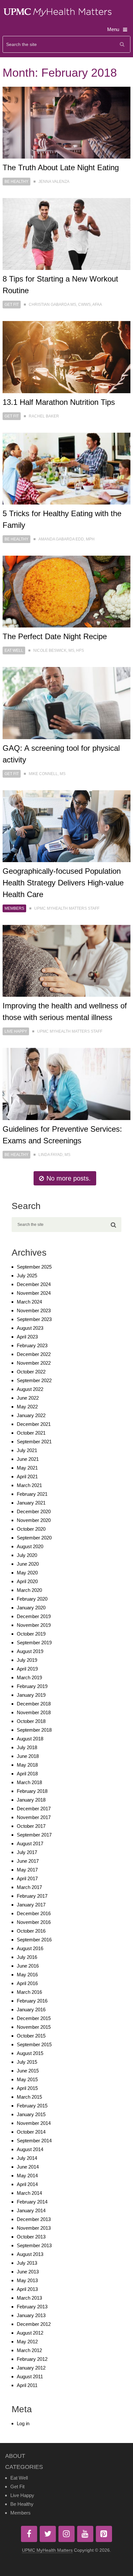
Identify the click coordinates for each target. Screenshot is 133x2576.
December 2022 (34, 1354)
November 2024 (34, 1293)
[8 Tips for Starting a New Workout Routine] (66, 234)
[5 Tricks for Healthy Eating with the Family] (66, 469)
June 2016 (28, 1966)
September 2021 (34, 1442)
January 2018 (31, 1800)
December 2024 (34, 1284)
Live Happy (16, 1031)
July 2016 (27, 1957)
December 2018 (34, 1704)
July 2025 (27, 1276)
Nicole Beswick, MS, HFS (59, 650)
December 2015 (34, 2018)
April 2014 (27, 2184)
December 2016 (34, 1913)
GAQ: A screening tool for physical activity (61, 754)
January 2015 (31, 2114)
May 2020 (27, 1573)
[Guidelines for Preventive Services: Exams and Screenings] (66, 1084)
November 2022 (34, 1363)
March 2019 (29, 1677)
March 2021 (29, 1485)
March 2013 (29, 2298)
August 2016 (30, 1948)
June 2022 (28, 1398)
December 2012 (34, 2324)
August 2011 (30, 2376)
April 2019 (27, 1669)
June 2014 (28, 2167)
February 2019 (32, 1686)
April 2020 (27, 1581)
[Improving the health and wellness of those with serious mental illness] (66, 961)
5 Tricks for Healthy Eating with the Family (62, 519)
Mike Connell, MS (47, 774)
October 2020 (31, 1529)
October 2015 (31, 2036)
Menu (113, 29)
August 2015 (30, 2053)
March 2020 (29, 1590)
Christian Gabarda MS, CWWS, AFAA (65, 305)
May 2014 (27, 2176)
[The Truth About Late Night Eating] (66, 123)
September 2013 (34, 2245)
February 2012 (32, 2359)
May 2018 (27, 1765)
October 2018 (31, 1721)
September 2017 (34, 1835)
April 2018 (27, 1774)
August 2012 (30, 2333)
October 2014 (31, 2132)
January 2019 (31, 1695)
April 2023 (27, 1337)
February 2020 (32, 1599)
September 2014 (34, 2141)
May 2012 (27, 2342)
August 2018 (30, 1739)
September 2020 (34, 1538)
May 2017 (27, 1870)
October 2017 (31, 1826)
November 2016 (34, 1922)
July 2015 (27, 2062)
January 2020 (31, 1608)
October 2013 (31, 2237)
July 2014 (27, 2158)
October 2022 (31, 1372)
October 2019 (31, 1634)
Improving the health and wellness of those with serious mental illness (65, 1011)
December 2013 (34, 2219)
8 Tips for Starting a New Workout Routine (60, 285)
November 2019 (34, 1625)
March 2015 (29, 2097)
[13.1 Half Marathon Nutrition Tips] (66, 357)
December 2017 (34, 1809)
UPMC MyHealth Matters (47, 2550)
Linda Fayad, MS (54, 1155)
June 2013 (28, 2272)
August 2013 (30, 2254)
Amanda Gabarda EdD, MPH (66, 539)
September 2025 (34, 1267)
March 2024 (29, 1302)
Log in (23, 2423)
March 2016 (29, 1992)
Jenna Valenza (54, 182)
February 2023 (32, 1345)
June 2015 (28, 2071)
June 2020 (28, 1564)
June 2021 (28, 1459)
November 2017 (34, 1817)
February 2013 (32, 2307)
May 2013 (27, 2280)
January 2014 (31, 2210)
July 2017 (27, 1852)
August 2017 (30, 1843)
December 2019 (34, 1616)
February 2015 (32, 2106)
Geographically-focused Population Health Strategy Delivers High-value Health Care (63, 883)
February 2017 (32, 1896)
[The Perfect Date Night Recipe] (66, 592)
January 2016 (31, 2010)
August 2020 (30, 1546)
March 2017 (29, 1887)
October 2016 (31, 1931)
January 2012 (31, 2368)
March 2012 (29, 2350)
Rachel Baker (44, 416)
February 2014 (32, 2202)
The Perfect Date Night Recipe (55, 636)
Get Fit (12, 305)
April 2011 (27, 2385)
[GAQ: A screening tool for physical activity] (66, 703)
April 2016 (27, 1983)
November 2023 (34, 1310)
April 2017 (27, 1878)
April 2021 (27, 1477)
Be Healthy (16, 182)
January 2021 (31, 1503)
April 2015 (27, 2088)
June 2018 (28, 1756)
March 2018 (29, 1782)
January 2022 (31, 1415)
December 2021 (34, 1424)
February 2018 (32, 1791)
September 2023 (34, 1319)
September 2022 (34, 1380)
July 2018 (27, 1747)
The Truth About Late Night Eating (61, 167)
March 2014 (29, 2193)
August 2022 (30, 1389)
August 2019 (30, 1651)
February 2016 (32, 2001)
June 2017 (28, 1861)
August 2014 (30, 2149)
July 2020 (27, 1555)
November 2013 (34, 2228)
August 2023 (30, 1328)
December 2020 (34, 1511)
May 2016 (27, 1975)
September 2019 (34, 1643)
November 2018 (34, 1712)
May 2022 (27, 1407)
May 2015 (27, 2079)
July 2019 (27, 1660)
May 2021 (27, 1468)
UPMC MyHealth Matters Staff (67, 908)
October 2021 (31, 1433)
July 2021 (27, 1450)
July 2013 (27, 2263)
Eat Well (14, 650)
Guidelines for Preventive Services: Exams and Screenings (62, 1135)
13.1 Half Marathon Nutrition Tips (59, 402)
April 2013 (27, 2289)
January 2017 (31, 1905)
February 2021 (32, 1494)
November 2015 (34, 2027)
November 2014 (34, 2123)
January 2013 (31, 2315)
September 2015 (34, 2044)
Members (14, 908)
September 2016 (34, 1940)
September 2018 (34, 1730)
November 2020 (34, 1520)
